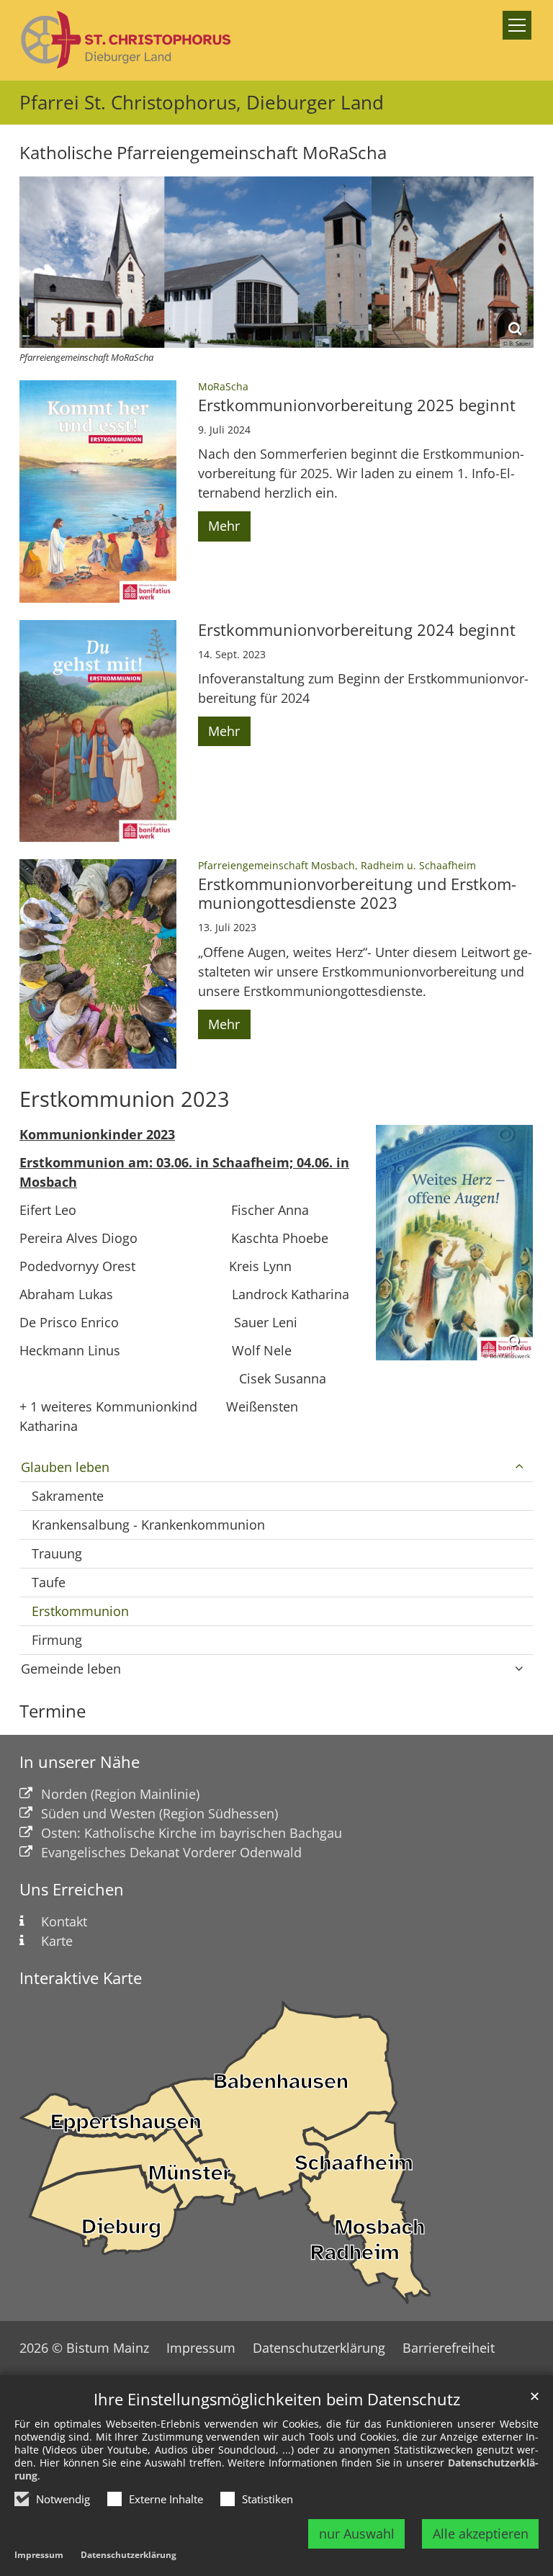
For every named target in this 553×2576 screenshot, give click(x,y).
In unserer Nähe (80, 1762)
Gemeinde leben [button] (71, 1669)
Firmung (57, 1640)
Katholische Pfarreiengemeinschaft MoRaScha (203, 153)
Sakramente (68, 1496)
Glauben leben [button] (65, 1467)
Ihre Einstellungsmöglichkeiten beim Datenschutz (277, 2399)
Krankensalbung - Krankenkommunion (148, 1525)
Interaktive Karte (81, 1978)
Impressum (39, 2555)
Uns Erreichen (72, 1889)
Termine (53, 1711)
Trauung (57, 1553)
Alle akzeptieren (481, 2534)
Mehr (224, 526)
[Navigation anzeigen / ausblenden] (517, 25)
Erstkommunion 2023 (125, 1099)
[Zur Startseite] (127, 40)
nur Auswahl (357, 2534)
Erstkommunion (80, 1611)
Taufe (49, 1582)
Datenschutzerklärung (129, 2555)
